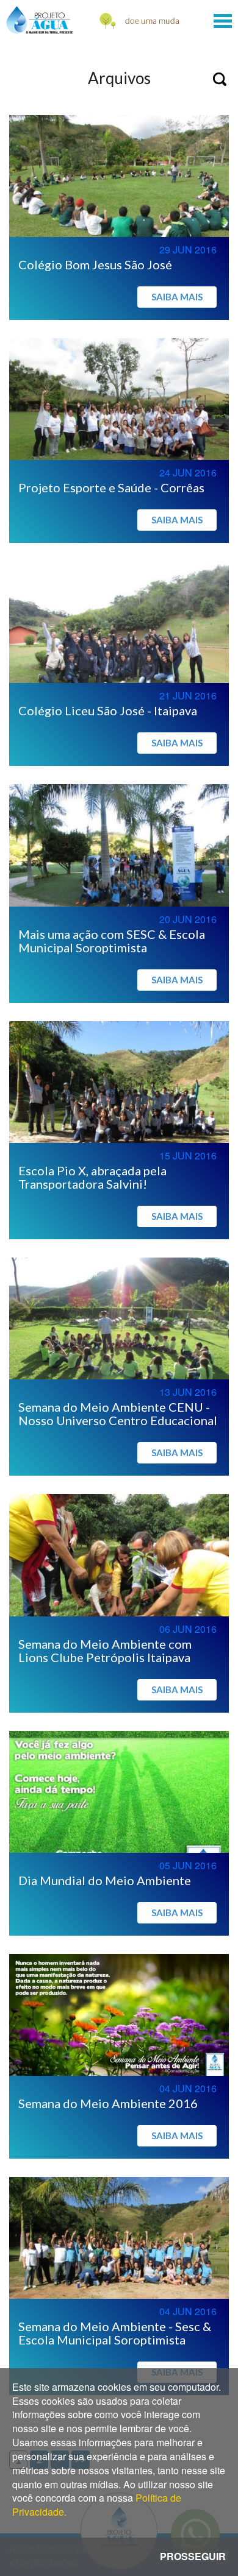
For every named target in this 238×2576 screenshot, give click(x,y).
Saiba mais (177, 297)
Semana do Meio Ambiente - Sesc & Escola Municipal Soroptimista (115, 2333)
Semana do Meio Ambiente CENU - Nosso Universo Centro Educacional (118, 1414)
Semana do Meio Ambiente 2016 (108, 2103)
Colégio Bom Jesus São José (95, 264)
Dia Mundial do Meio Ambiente (105, 1880)
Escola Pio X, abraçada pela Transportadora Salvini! (92, 1177)
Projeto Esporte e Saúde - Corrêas (111, 487)
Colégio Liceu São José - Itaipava (108, 710)
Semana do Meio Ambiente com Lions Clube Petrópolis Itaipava (105, 1651)
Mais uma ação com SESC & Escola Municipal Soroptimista (112, 941)
